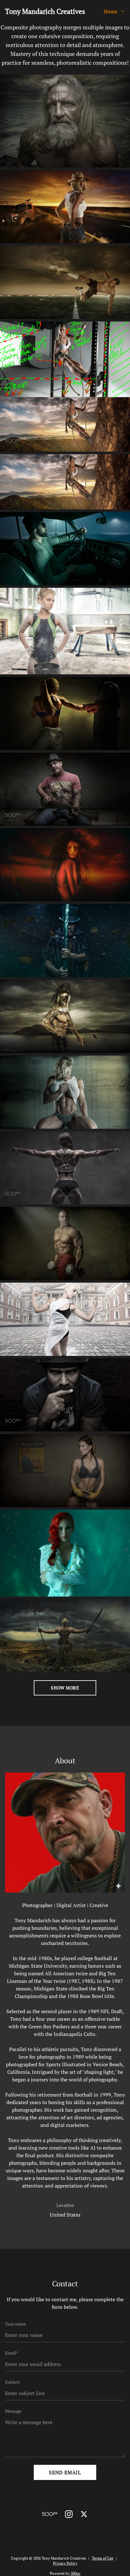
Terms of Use (103, 2558)
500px (76, 2573)
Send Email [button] (65, 2472)
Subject (12, 2382)
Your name (15, 2324)
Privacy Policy (65, 2563)
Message (13, 2411)
